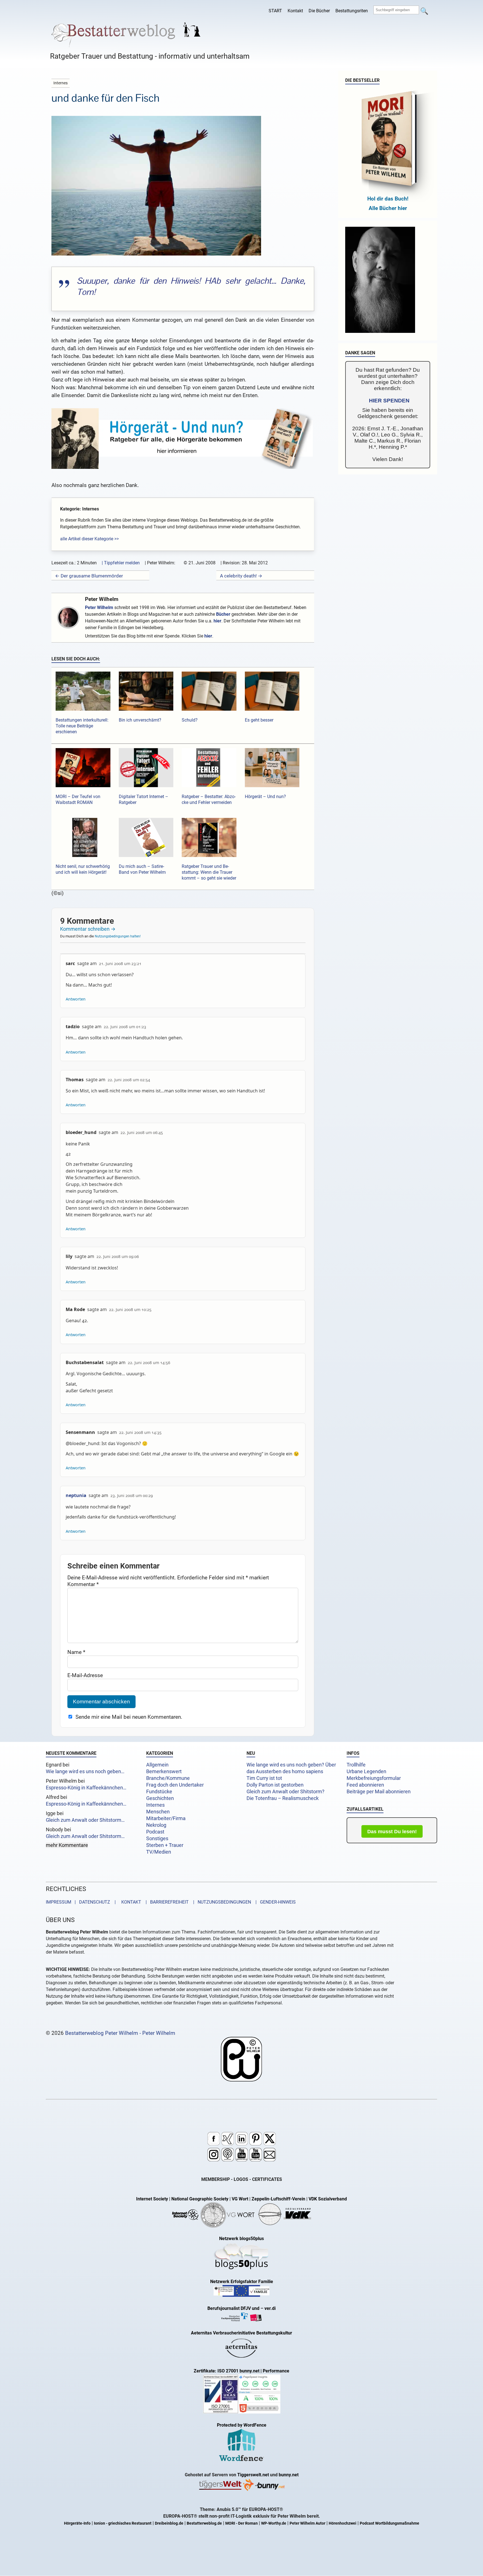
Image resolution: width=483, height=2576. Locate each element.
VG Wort (240, 2199)
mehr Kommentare (67, 1845)
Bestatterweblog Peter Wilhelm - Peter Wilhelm (120, 2033)
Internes (155, 1805)
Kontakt (295, 11)
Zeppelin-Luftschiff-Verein (278, 2199)
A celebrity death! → (241, 576)
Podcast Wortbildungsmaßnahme (390, 2523)
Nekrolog (156, 1825)
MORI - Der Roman (241, 2523)
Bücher (223, 614)
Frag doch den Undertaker (175, 1785)
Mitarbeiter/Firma (166, 1818)
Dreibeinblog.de (169, 2523)
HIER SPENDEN (389, 401)
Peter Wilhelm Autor (307, 2523)
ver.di (270, 2308)
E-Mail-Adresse (85, 1675)
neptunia (76, 1495)
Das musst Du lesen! (392, 1832)
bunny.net (289, 2475)
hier (217, 621)
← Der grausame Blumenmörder (89, 576)
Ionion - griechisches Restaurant (123, 2523)
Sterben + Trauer (165, 1845)
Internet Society (152, 2199)
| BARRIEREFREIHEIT (165, 1902)
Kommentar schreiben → (88, 929)
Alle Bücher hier (388, 208)
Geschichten (160, 1798)
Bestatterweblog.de (204, 2523)
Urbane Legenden (366, 1772)
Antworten (76, 999)
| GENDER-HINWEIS (274, 1902)
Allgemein (157, 1765)
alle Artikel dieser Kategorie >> (89, 539)
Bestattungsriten (352, 11)
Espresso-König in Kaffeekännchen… (86, 1788)
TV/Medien (159, 1852)
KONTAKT (130, 1902)
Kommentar (83, 1584)
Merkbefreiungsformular (374, 1778)
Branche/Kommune (168, 1778)
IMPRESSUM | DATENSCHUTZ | (82, 1902)
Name (76, 1652)
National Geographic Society (200, 2199)
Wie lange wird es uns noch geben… (85, 1772)
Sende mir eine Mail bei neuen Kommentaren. (129, 1717)
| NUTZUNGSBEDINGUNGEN (220, 1902)
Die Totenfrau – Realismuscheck (283, 1798)
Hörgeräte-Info (77, 2523)
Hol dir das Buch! (388, 199)
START (275, 11)
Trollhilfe (356, 1765)
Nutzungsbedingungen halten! (118, 936)
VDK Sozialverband (328, 2199)
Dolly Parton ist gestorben (275, 1785)
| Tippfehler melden (121, 563)
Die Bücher (319, 11)
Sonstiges (157, 1839)
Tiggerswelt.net (253, 2475)
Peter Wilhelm (102, 599)
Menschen (158, 1812)
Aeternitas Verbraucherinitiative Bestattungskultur (241, 2333)
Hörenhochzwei (343, 2523)
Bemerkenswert (164, 1772)
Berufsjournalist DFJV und (234, 2308)
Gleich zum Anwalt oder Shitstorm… (85, 1820)
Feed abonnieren (365, 1785)
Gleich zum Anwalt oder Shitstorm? (286, 1792)
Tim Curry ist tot (264, 1778)
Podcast (155, 1832)
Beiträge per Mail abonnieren (379, 1792)
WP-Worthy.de (274, 2523)
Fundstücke (159, 1792)
